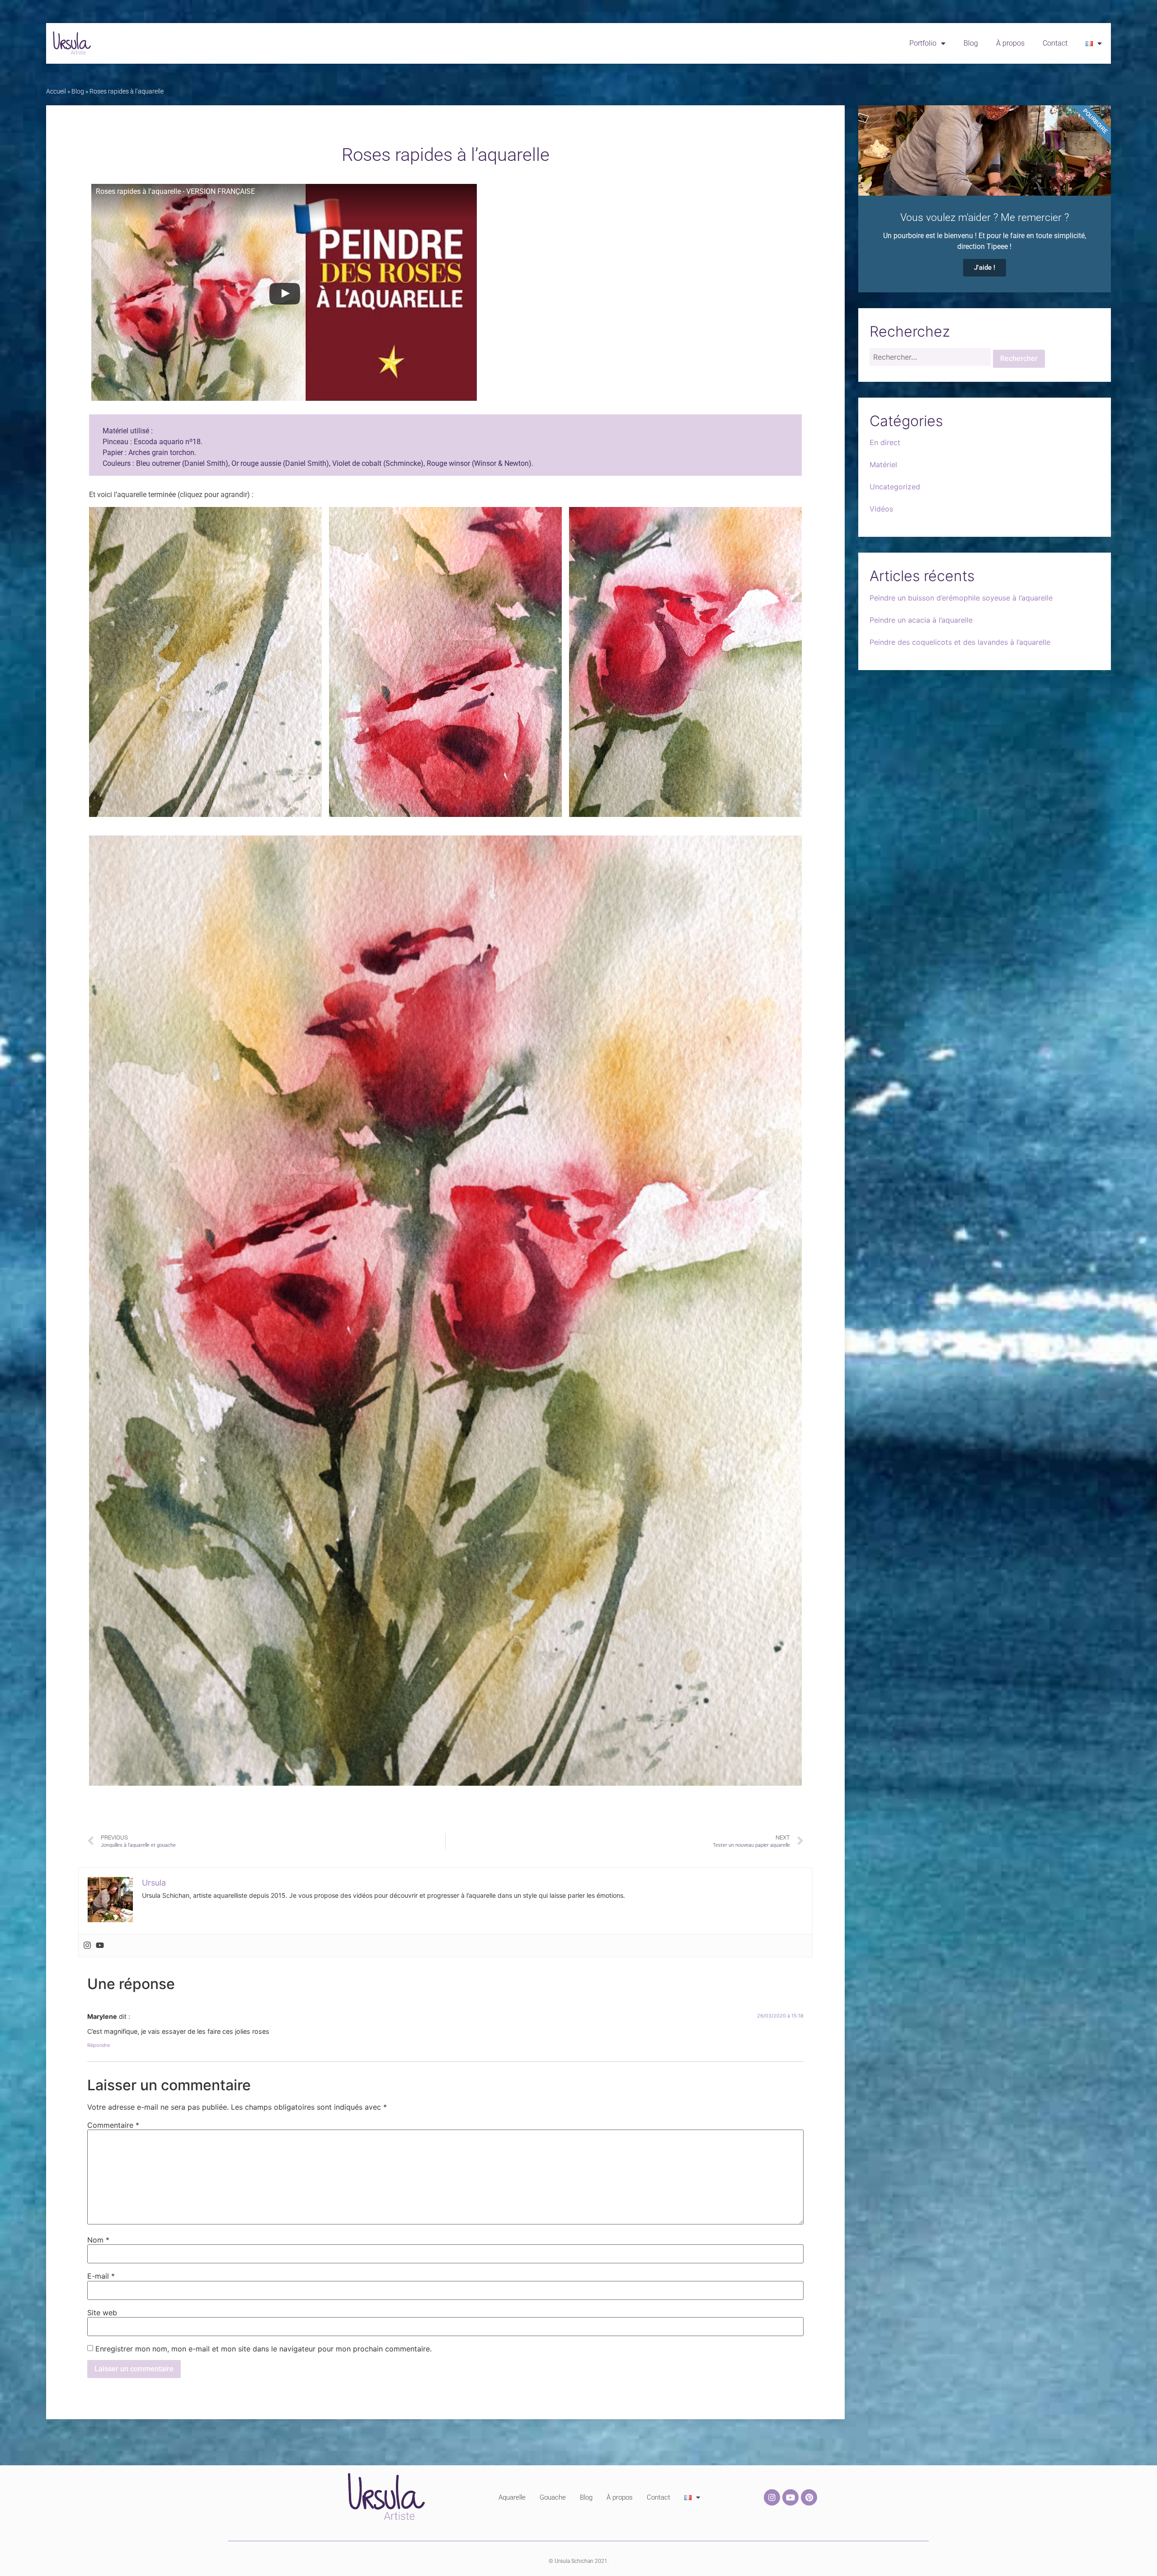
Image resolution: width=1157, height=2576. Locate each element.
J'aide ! (985, 267)
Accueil (56, 91)
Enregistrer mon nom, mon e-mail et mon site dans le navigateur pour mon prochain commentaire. (263, 2349)
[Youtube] (100, 1946)
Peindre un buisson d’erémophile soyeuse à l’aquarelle (961, 598)
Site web (102, 2313)
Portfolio (923, 43)
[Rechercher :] (930, 359)
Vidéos (881, 509)
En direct (885, 442)
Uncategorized (895, 487)
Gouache (553, 2497)
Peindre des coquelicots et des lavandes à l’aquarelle (960, 642)
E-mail (101, 2276)
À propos (1010, 43)
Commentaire (113, 2125)
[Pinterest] (809, 2497)
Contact (1055, 43)
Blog (971, 43)
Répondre (99, 2045)
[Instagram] (87, 1946)
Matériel (883, 465)
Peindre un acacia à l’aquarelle (921, 620)
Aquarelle (512, 2497)
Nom (98, 2240)
